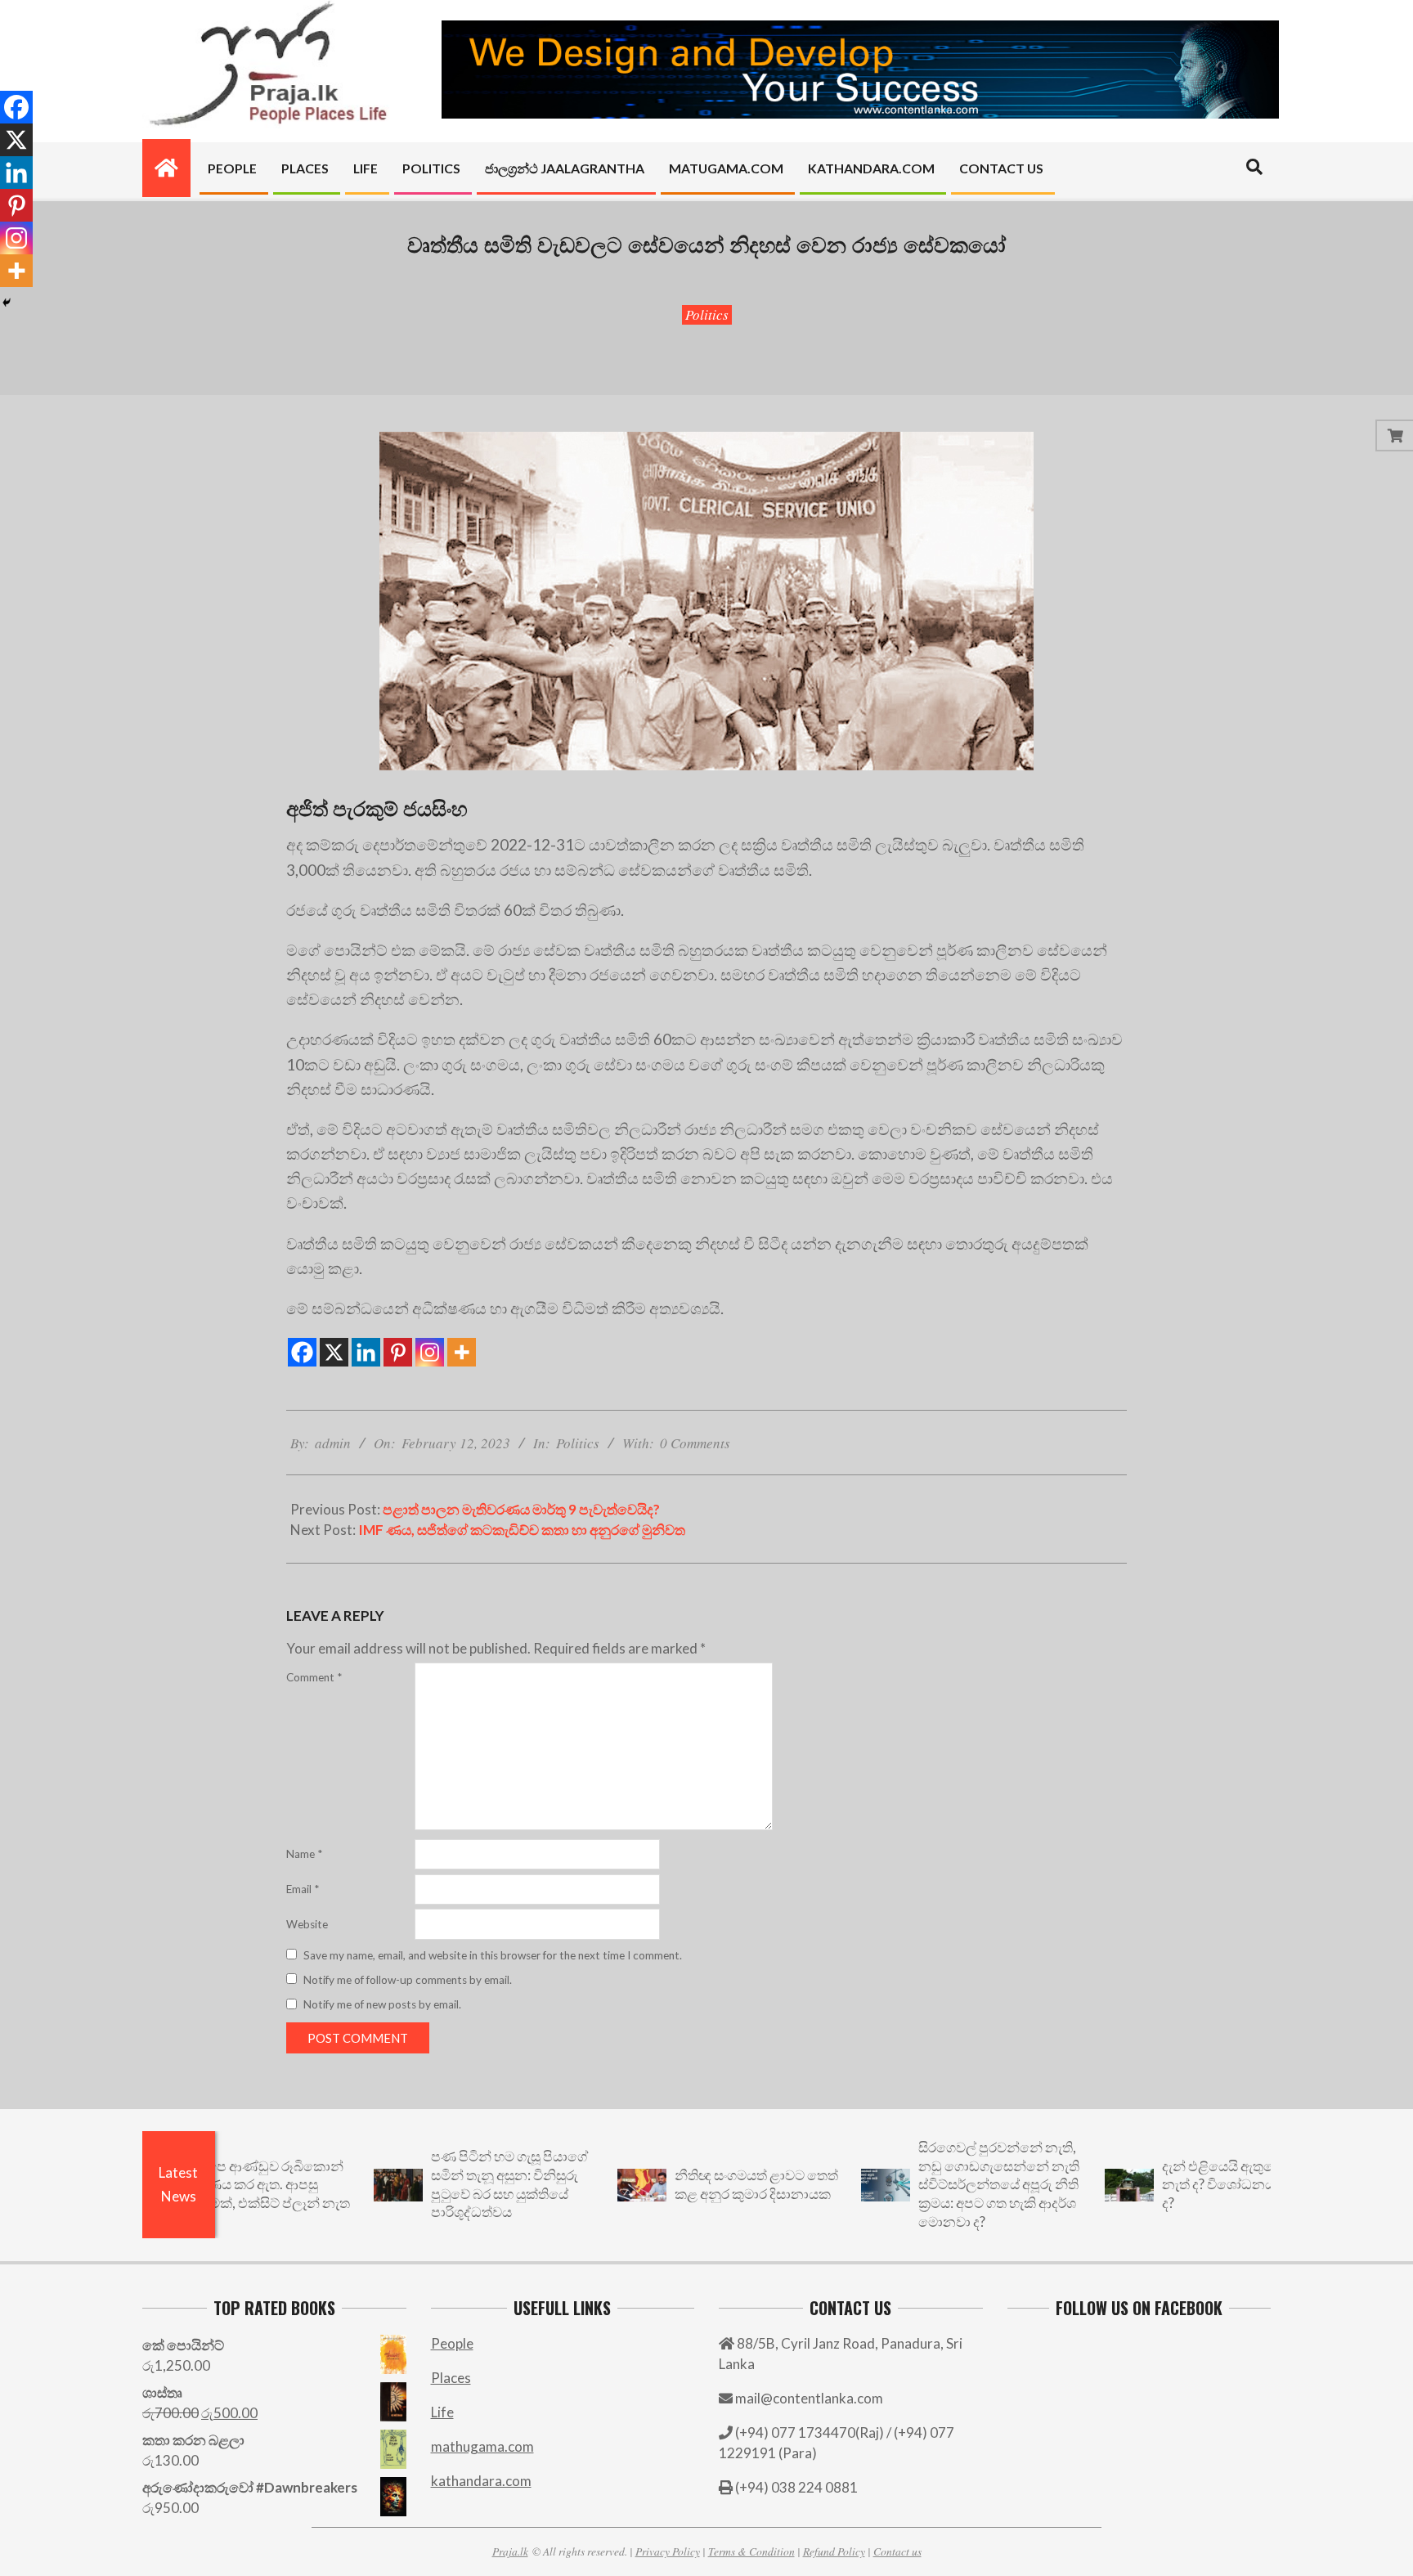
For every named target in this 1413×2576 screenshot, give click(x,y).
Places (451, 2378)
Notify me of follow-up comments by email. (408, 1980)
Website (307, 1924)
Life (442, 2412)
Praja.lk (510, 2551)
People (452, 2343)
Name (304, 1854)
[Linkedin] (366, 1352)
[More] (462, 1352)
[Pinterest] (398, 1352)
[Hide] (7, 303)
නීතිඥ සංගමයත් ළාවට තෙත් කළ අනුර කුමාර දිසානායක (684, 2184)
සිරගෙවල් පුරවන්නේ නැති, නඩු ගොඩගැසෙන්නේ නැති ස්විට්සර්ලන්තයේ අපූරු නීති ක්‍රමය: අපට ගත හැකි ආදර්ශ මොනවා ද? (927, 2184)
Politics (707, 314)
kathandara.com (481, 2481)
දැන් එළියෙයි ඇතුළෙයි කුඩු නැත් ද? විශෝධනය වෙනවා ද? (1171, 2184)
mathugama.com (482, 2446)
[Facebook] (302, 1352)
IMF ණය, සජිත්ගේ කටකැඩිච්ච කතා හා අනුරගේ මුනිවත (522, 1530)
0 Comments (695, 1443)
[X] (334, 1352)
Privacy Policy (668, 2551)
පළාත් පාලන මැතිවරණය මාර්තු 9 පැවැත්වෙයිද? (521, 1509)
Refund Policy (834, 2551)
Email (303, 1889)
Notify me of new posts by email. (382, 2004)
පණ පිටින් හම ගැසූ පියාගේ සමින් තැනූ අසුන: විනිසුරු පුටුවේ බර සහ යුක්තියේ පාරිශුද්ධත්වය (437, 2184)
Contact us (897, 2551)
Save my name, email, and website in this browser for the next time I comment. (493, 1955)
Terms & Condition (751, 2551)
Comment (314, 1677)
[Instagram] (430, 1352)
